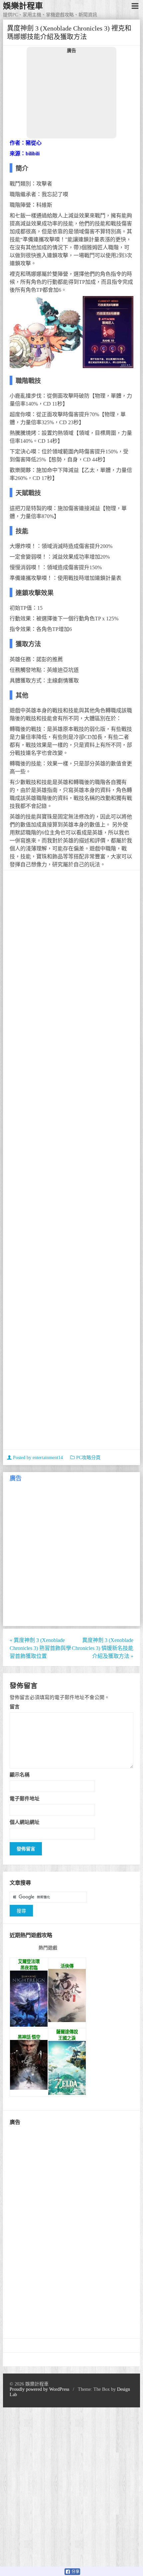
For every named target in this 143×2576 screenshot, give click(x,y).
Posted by (37, 1458)
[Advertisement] (71, 96)
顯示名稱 (20, 1775)
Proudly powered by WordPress (39, 2389)
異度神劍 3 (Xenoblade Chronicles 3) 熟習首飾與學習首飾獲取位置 (40, 1648)
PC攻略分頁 (88, 1458)
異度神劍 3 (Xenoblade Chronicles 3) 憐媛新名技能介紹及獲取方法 (103, 1648)
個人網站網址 (25, 1822)
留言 (15, 1707)
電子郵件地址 (25, 1798)
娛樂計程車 (23, 6)
